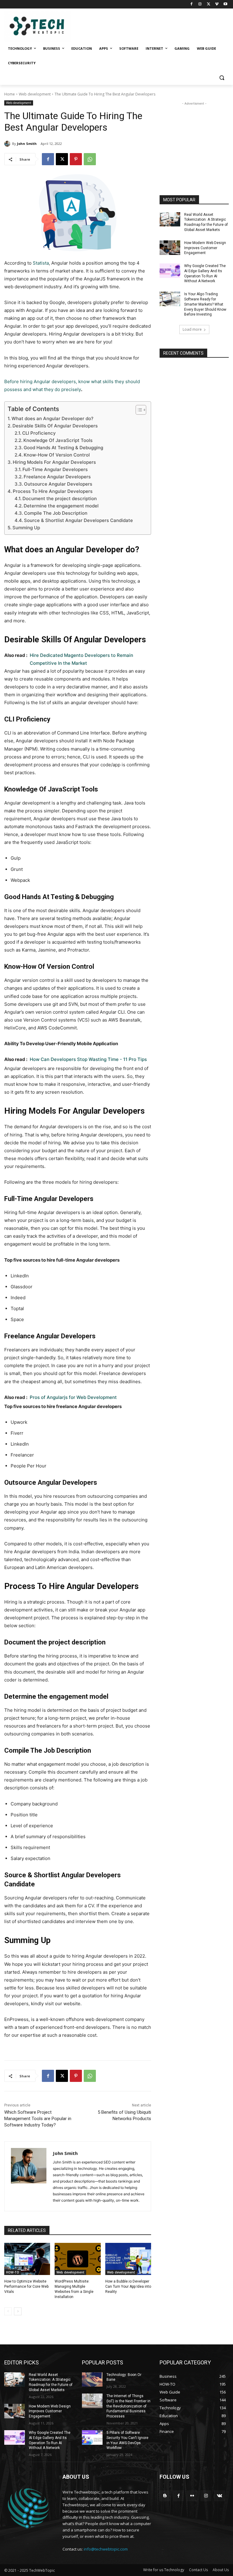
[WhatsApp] (90, 159)
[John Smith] (8, 144)
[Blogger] (165, 2496)
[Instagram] (200, 4)
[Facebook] (192, 4)
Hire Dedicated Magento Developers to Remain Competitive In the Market (81, 659)
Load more (192, 329)
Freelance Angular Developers (57, 477)
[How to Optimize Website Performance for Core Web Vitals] (27, 2259)
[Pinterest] (76, 159)
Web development (35, 94)
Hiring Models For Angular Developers (54, 462)
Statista (41, 263)
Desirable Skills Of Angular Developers (55, 426)
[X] (209, 4)
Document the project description (60, 498)
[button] (222, 78)
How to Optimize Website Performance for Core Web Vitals (26, 2287)
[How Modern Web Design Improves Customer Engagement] (170, 248)
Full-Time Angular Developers (55, 469)
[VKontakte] (219, 2496)
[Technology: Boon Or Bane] (92, 2380)
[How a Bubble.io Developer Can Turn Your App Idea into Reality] (128, 2259)
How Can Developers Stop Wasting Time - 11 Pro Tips (88, 1059)
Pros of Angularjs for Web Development (73, 1397)
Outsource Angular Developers (59, 484)
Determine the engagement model (61, 506)
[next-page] (18, 2311)
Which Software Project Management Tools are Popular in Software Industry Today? (38, 2119)
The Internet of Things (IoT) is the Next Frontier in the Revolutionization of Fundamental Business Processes (128, 2406)
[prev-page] (8, 2311)
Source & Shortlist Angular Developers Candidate (78, 520)
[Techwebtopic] (46, 27)
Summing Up (26, 528)
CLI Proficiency (39, 433)
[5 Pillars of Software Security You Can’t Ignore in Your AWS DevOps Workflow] (92, 2437)
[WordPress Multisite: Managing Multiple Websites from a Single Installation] (78, 2259)
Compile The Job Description (56, 513)
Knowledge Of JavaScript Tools (58, 440)
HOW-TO (13, 2272)
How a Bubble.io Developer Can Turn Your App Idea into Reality (128, 2287)
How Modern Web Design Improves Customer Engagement (205, 248)
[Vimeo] (217, 4)
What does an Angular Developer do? (52, 418)
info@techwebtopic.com (106, 2549)
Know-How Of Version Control (57, 455)
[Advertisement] (194, 137)
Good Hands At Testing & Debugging (63, 448)
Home (10, 94)
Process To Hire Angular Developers (53, 491)
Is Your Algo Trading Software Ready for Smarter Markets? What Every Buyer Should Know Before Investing (205, 304)
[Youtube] (225, 4)
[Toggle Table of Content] (138, 410)
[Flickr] (192, 2496)
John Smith (27, 144)
